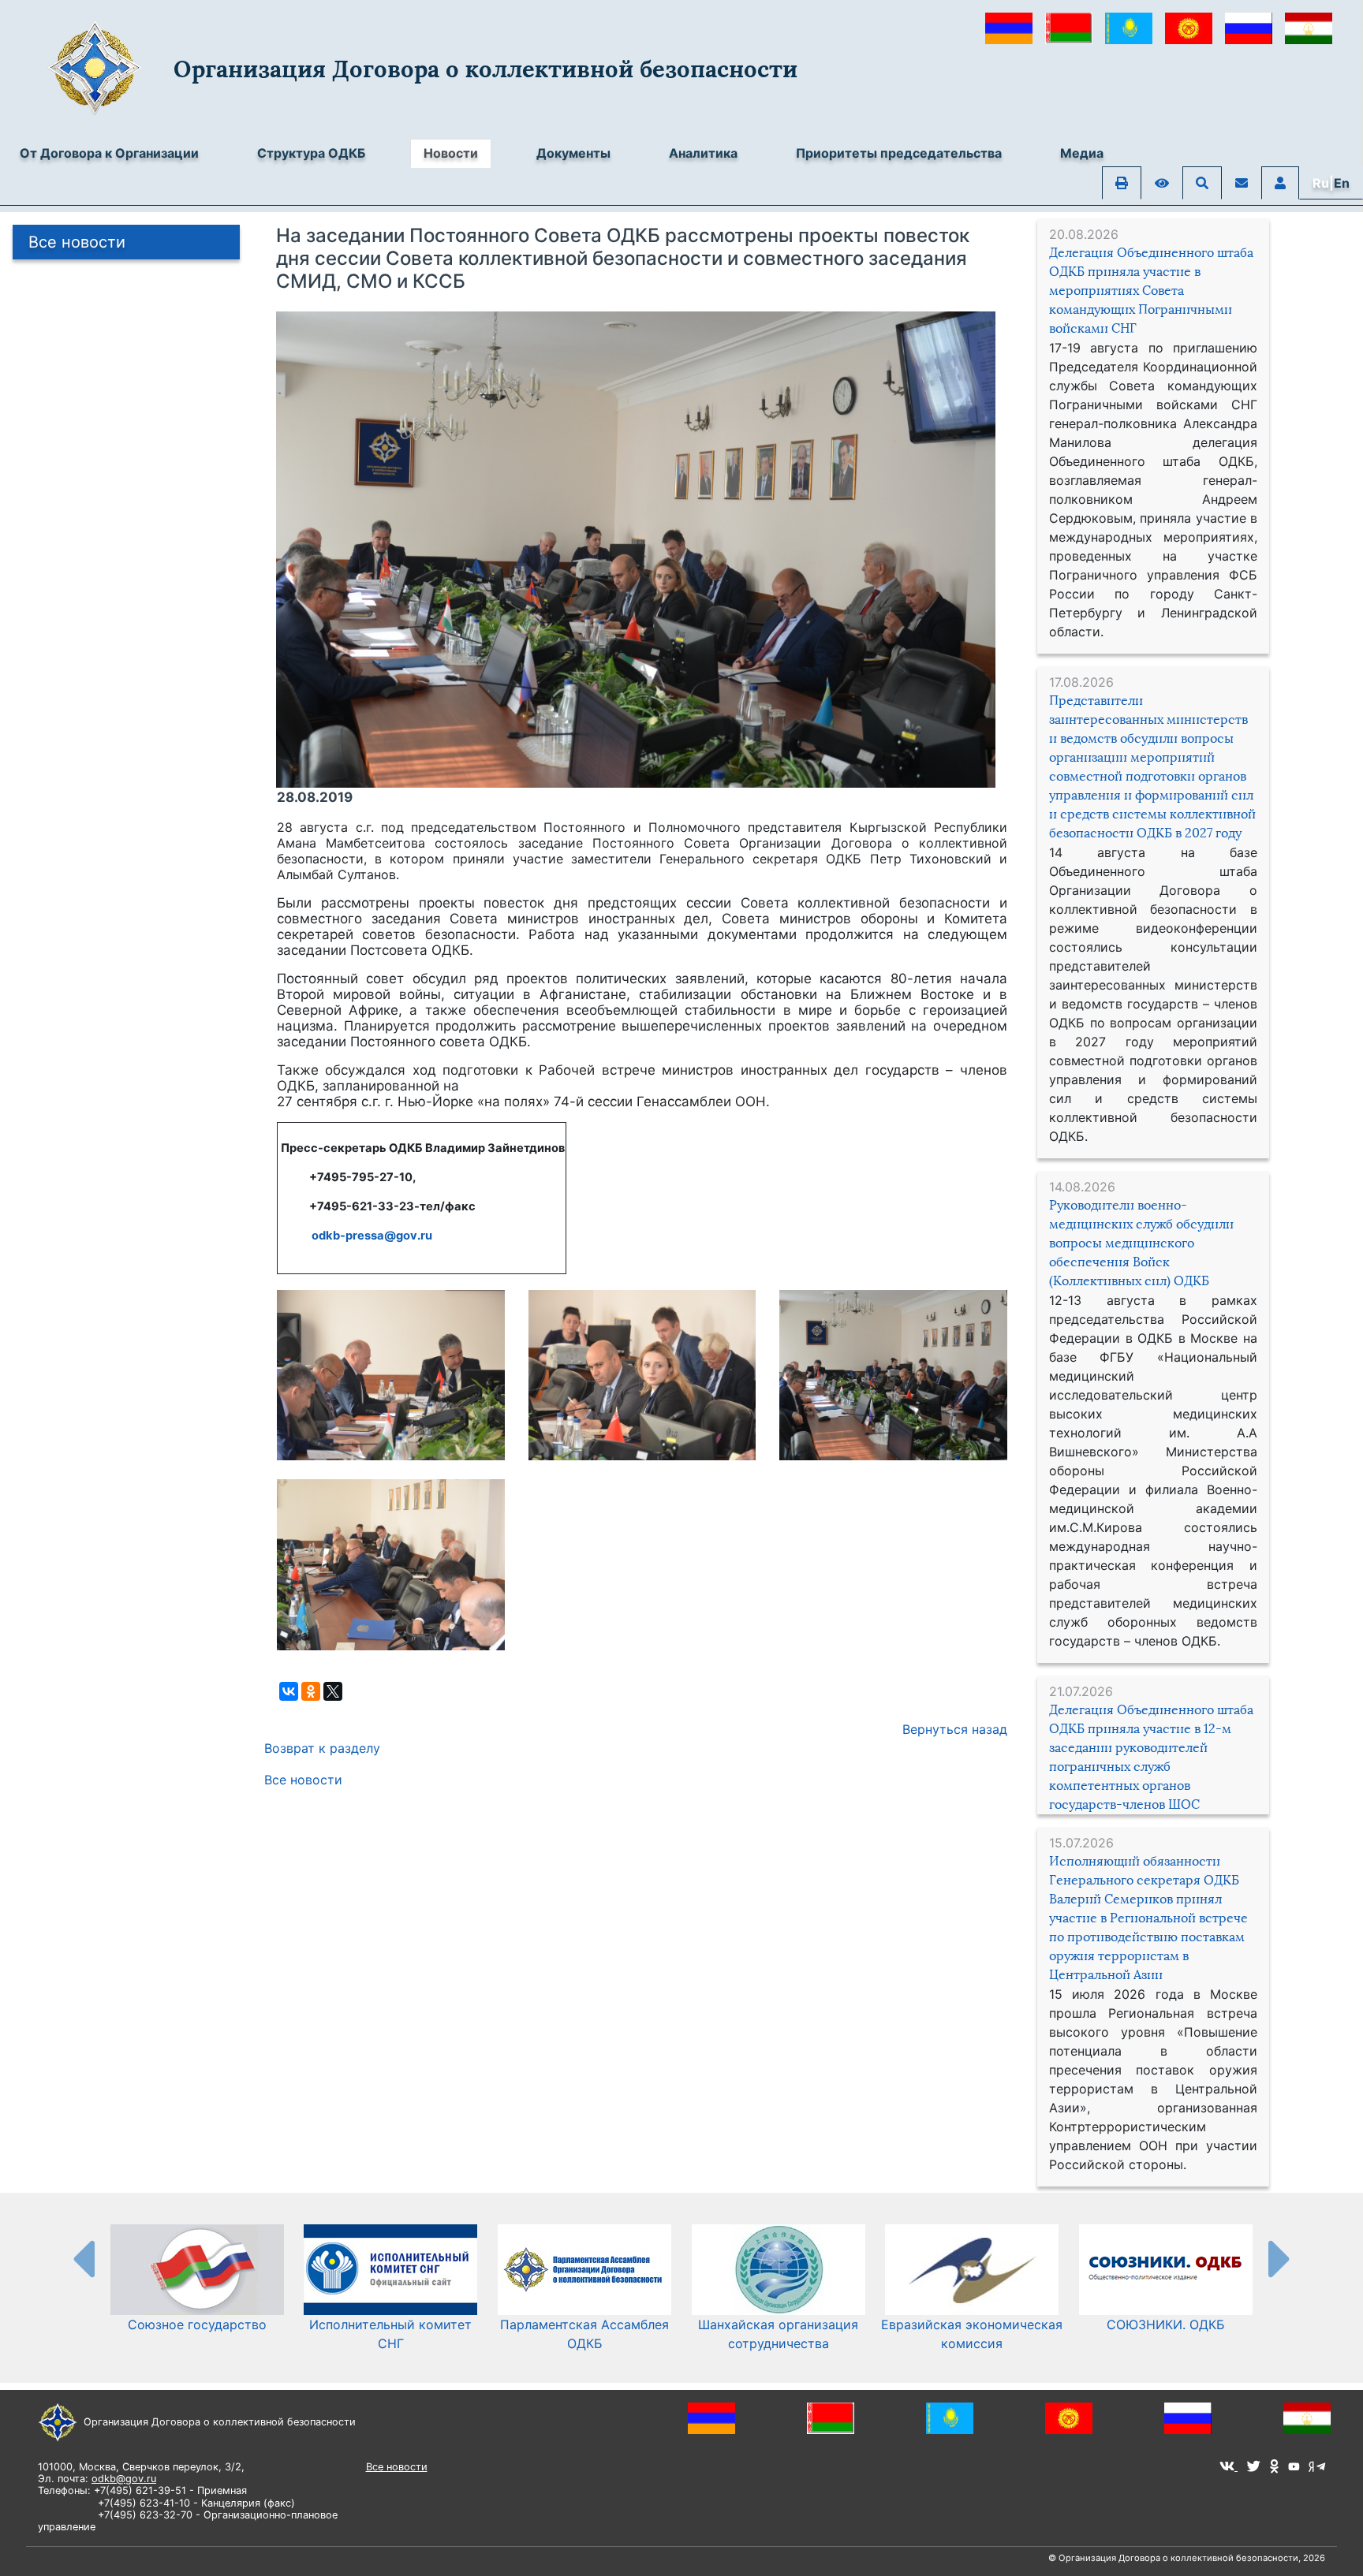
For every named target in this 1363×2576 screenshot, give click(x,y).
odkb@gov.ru (124, 2479)
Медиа (1082, 153)
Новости (451, 153)
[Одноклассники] (311, 1691)
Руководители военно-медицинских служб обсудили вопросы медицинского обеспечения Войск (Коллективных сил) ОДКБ (1141, 1243)
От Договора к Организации (109, 153)
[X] (333, 1691)
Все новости (77, 242)
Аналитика (703, 153)
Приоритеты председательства (899, 153)
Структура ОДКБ (311, 153)
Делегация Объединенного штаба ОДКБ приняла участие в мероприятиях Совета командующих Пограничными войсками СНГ (1151, 291)
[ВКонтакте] (289, 1691)
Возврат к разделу (322, 1748)
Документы (573, 153)
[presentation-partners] (83, 2258)
